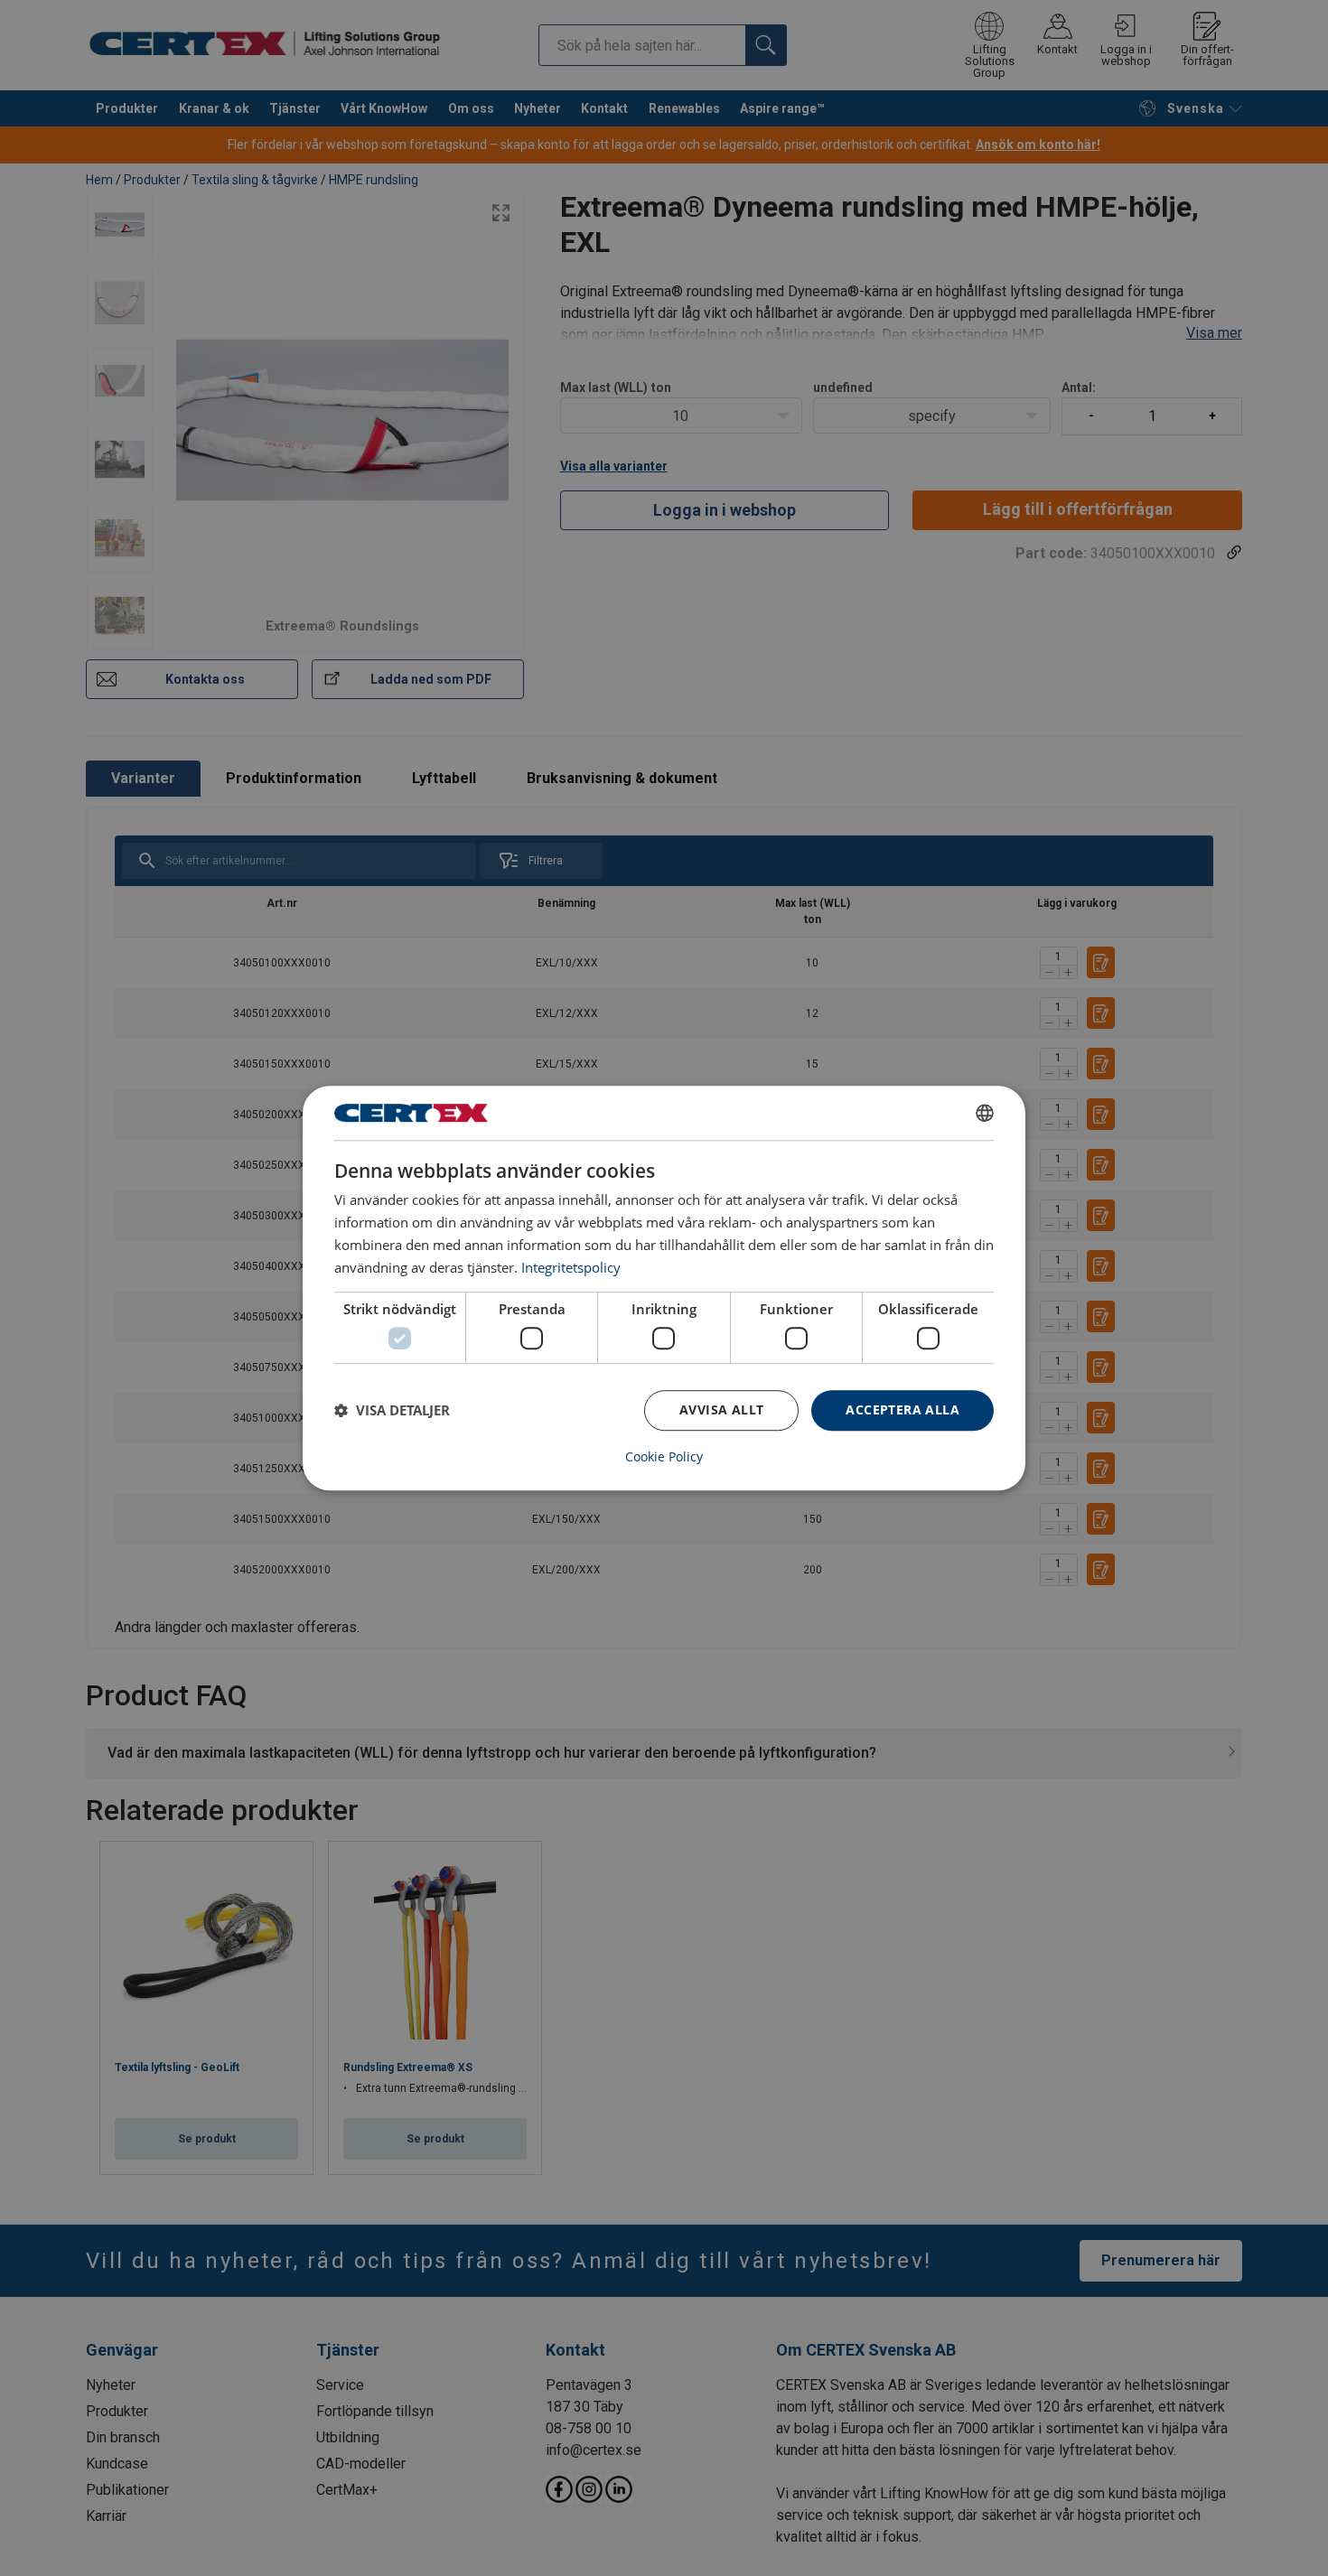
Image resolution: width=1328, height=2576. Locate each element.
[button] (392, 1410)
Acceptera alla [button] (902, 1409)
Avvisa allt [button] (721, 1409)
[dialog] (664, 1288)
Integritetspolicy (571, 1267)
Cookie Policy (664, 1457)
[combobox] (985, 1113)
